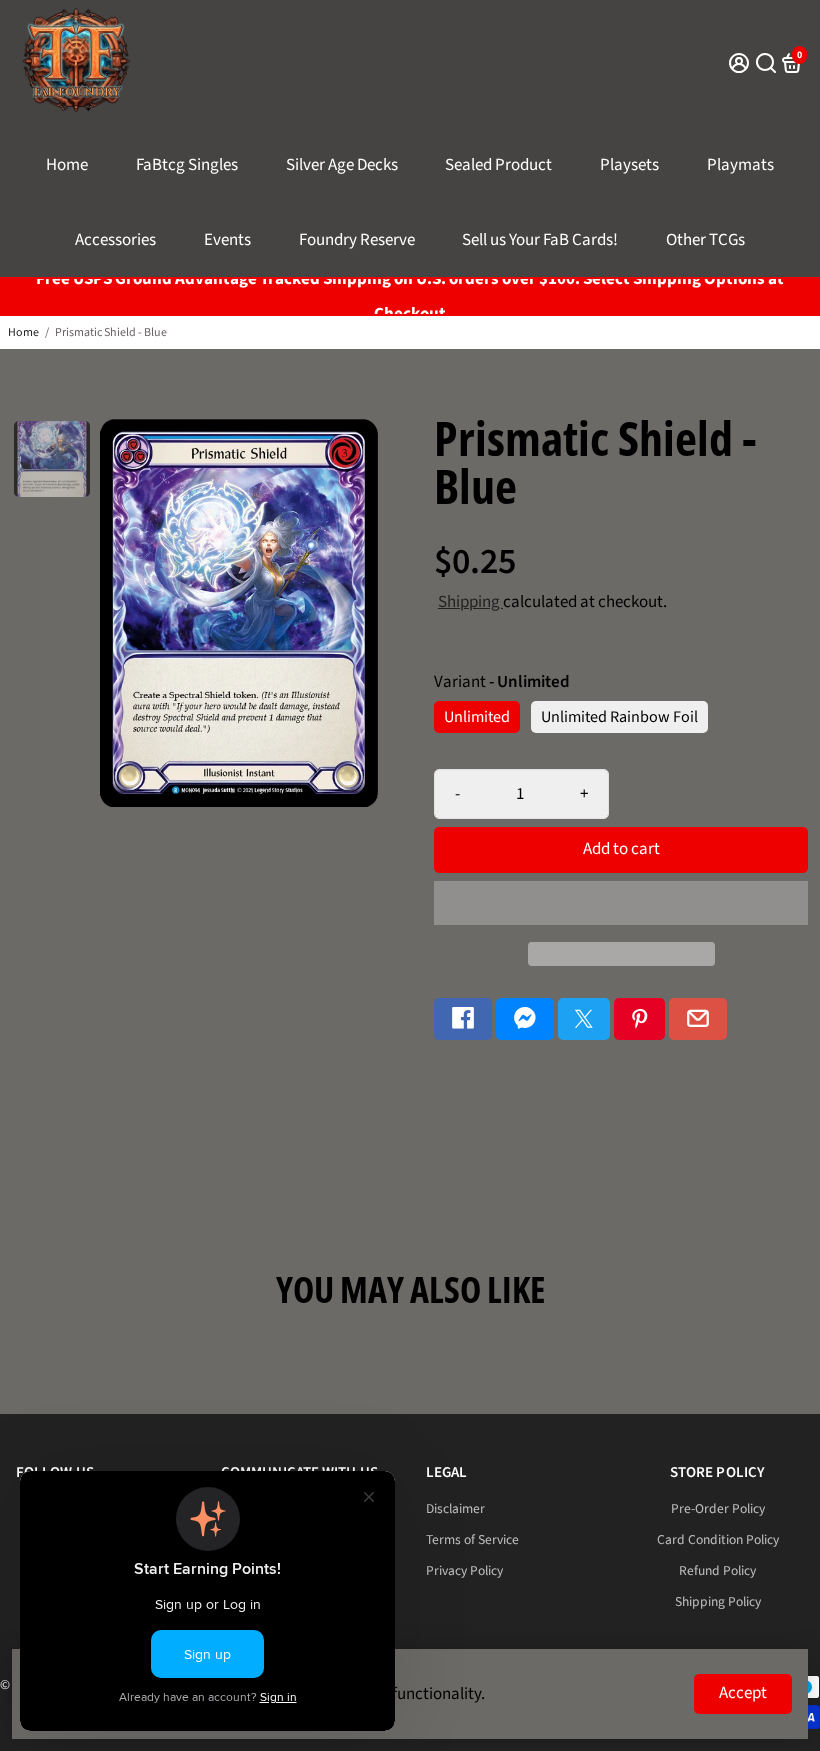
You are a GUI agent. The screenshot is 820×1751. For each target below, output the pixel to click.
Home (67, 165)
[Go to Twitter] (584, 1019)
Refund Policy (717, 1570)
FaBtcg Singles (187, 165)
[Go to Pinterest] (640, 1019)
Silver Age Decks (342, 165)
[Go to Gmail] (698, 1019)
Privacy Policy (464, 1570)
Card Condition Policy (718, 1539)
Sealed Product (498, 165)
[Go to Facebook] (463, 1019)
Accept (743, 1693)
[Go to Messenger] (525, 1019)
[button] (621, 903)
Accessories (115, 240)
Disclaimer (455, 1508)
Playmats (740, 165)
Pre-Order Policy (718, 1508)
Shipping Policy (718, 1601)
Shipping (470, 602)
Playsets (629, 165)
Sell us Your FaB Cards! (540, 240)
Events (227, 240)
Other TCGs (705, 240)
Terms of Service (472, 1539)
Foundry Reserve (357, 240)
